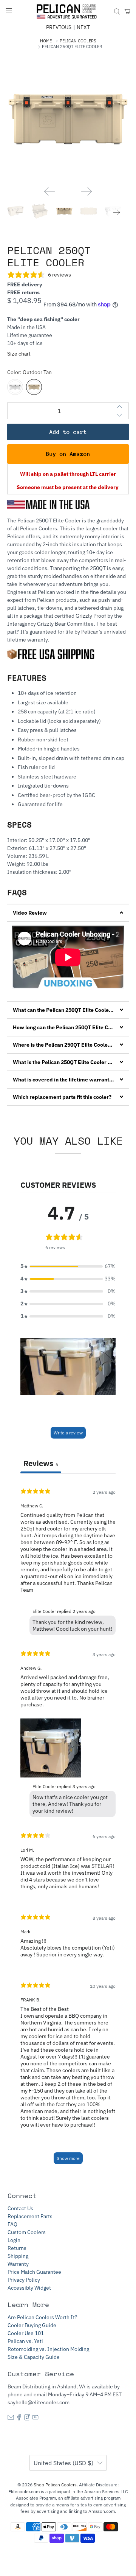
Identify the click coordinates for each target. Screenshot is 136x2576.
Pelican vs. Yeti (25, 2341)
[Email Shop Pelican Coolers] (11, 2419)
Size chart (19, 354)
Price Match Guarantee (34, 2272)
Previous (59, 27)
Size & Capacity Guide (34, 2357)
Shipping (18, 2256)
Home (46, 41)
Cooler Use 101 (26, 2333)
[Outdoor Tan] (34, 387)
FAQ (12, 2224)
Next (83, 27)
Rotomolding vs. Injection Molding (48, 2349)
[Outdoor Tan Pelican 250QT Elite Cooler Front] (68, 119)
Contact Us (20, 2208)
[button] (68, 913)
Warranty (18, 2264)
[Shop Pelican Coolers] (68, 12)
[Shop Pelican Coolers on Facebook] (19, 2419)
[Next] (87, 191)
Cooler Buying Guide (32, 2325)
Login (14, 2240)
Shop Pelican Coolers (55, 2485)
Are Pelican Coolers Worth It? (42, 2317)
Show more (68, 2158)
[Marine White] (15, 387)
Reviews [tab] (41, 1463)
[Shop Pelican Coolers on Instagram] (27, 2419)
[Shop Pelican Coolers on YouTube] (35, 2419)
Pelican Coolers (78, 41)
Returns (17, 2248)
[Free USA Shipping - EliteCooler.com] (53, 657)
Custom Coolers (27, 2232)
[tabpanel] (68, 1826)
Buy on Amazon (68, 454)
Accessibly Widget (29, 2288)
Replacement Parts (30, 2216)
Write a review (68, 1433)
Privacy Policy (24, 2280)
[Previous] (49, 191)
